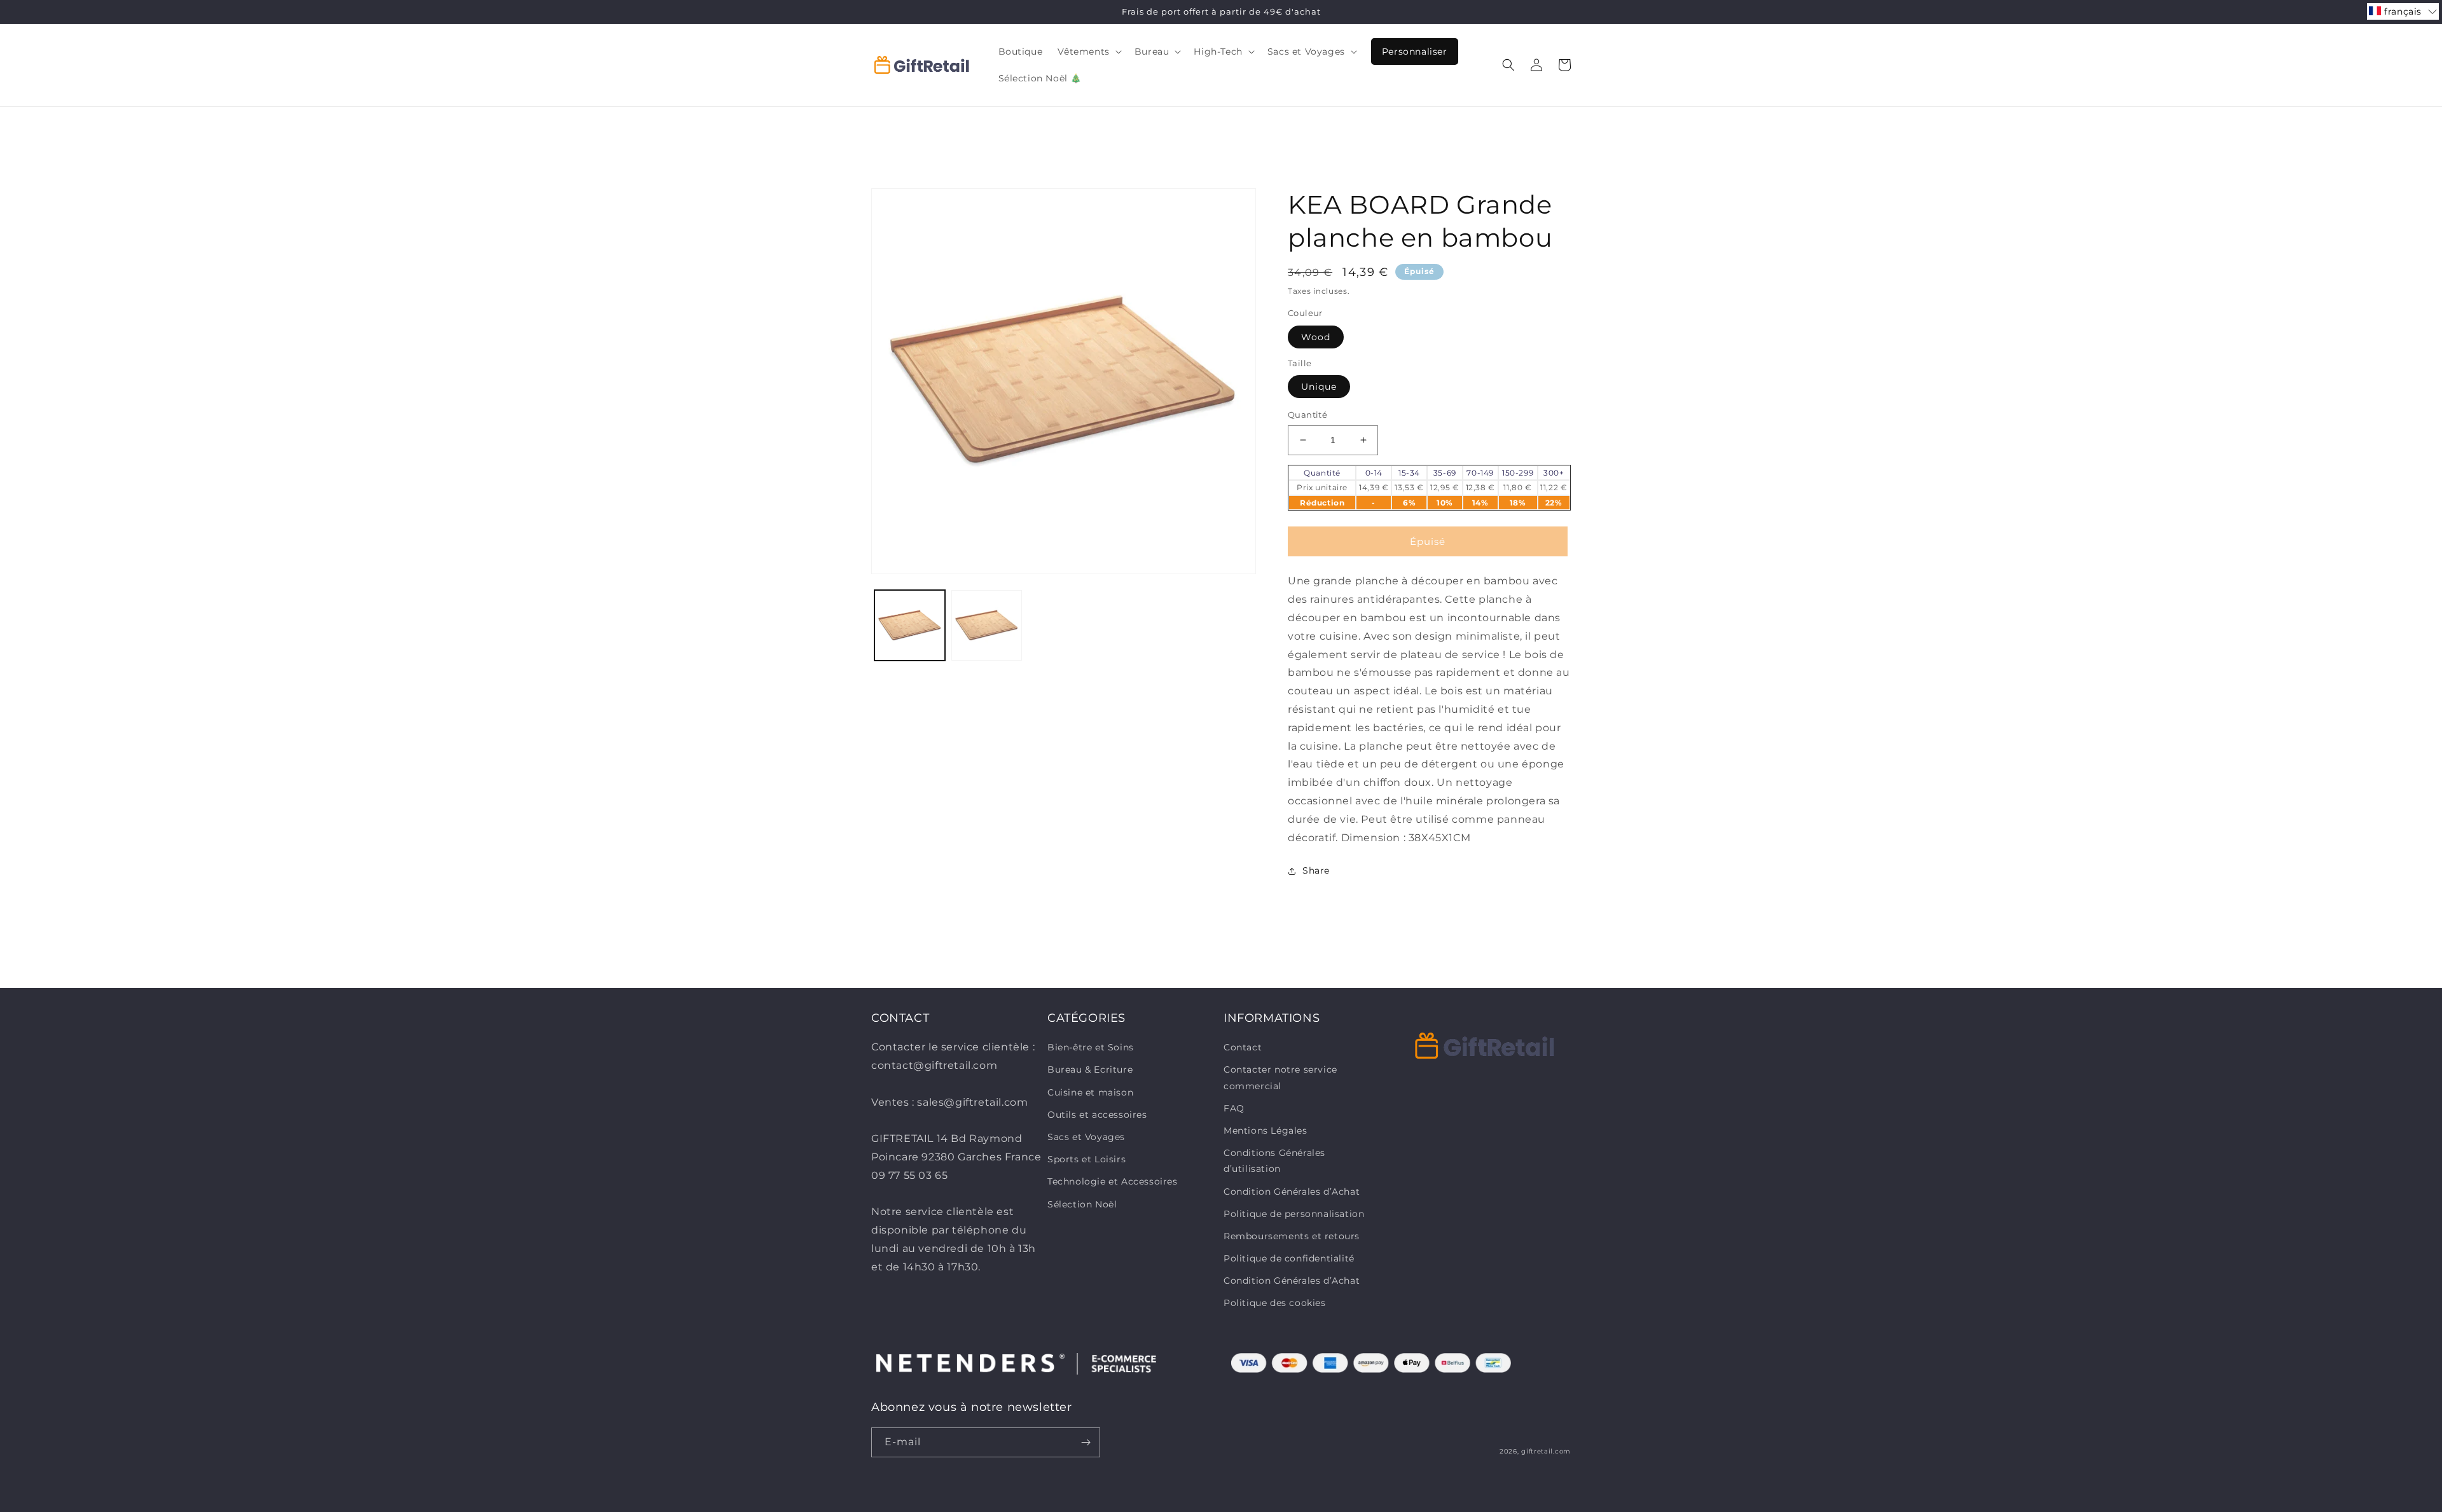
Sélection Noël (1082, 1204)
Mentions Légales (1266, 1131)
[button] (1088, 52)
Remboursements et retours (1292, 1236)
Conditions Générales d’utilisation (1274, 1161)
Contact (1243, 1047)
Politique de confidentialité (1289, 1258)
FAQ (1234, 1108)
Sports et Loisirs (1086, 1159)
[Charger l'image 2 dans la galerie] (987, 625)
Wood (1316, 337)
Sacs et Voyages (1086, 1137)
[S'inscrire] (1086, 1442)
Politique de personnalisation (1294, 1214)
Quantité (1307, 415)
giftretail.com (1546, 1451)
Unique (1319, 387)
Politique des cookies (1275, 1303)
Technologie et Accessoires (1113, 1181)
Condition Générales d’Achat (1292, 1192)
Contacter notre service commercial (1280, 1077)
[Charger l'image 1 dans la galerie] (910, 625)
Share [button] (1316, 870)
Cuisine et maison (1090, 1092)
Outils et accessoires (1097, 1115)
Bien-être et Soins (1091, 1047)
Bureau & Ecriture (1090, 1069)
